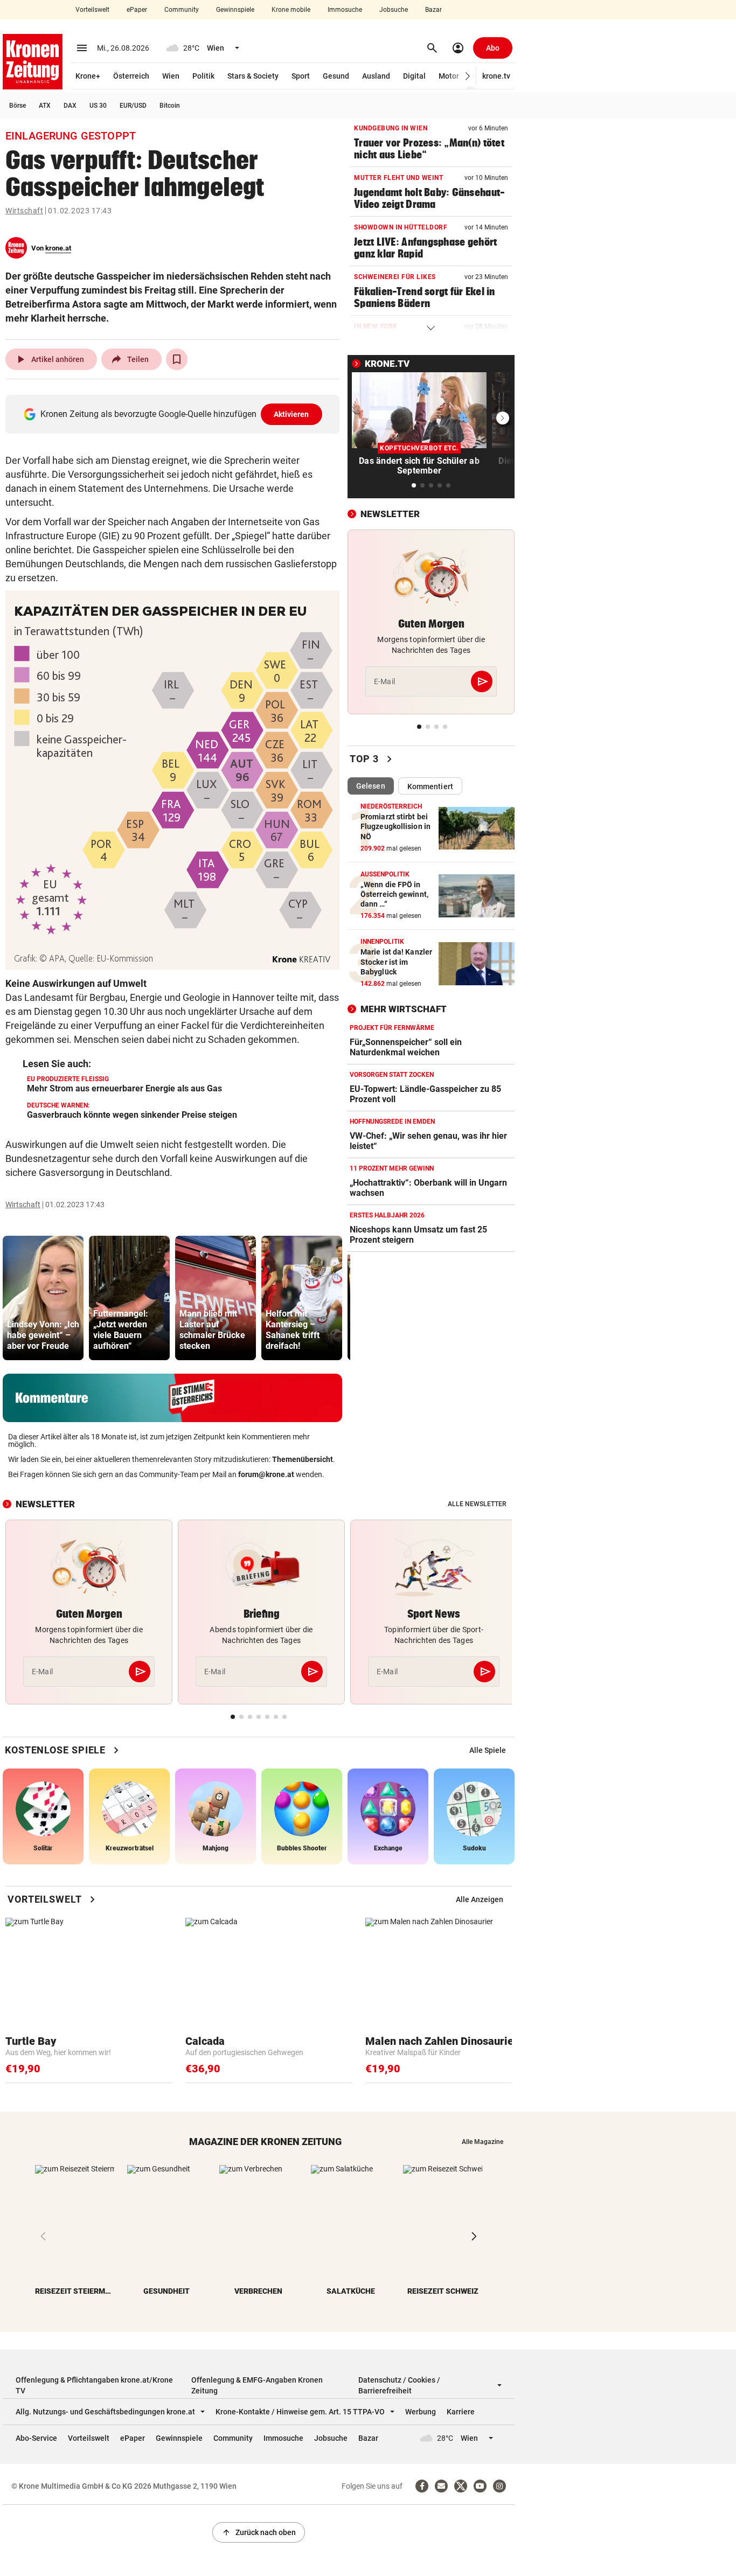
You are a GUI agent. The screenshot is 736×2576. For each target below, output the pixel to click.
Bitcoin (170, 106)
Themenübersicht (303, 1459)
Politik (203, 76)
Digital (414, 76)
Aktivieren (291, 414)
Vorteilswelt (92, 10)
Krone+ (88, 76)
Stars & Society (253, 76)
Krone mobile (291, 10)
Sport (301, 76)
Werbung (421, 2412)
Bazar (433, 10)
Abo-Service (36, 2438)
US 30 (98, 106)
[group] (43, 1298)
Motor (449, 76)
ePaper (137, 10)
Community (182, 10)
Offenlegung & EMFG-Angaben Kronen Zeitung (257, 2385)
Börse (18, 106)
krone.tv (496, 76)
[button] (468, 76)
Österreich (131, 76)
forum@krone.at (266, 1474)
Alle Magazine (482, 2142)
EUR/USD (133, 106)
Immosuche (345, 10)
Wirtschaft (24, 211)
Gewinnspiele (235, 10)
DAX (70, 106)
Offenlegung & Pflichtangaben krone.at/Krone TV (94, 2385)
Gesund (336, 76)
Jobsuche (394, 10)
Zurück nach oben (259, 2532)
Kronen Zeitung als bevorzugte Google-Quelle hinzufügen (175, 414)
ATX (45, 106)
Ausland (376, 76)
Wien (171, 76)
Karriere (461, 2412)
